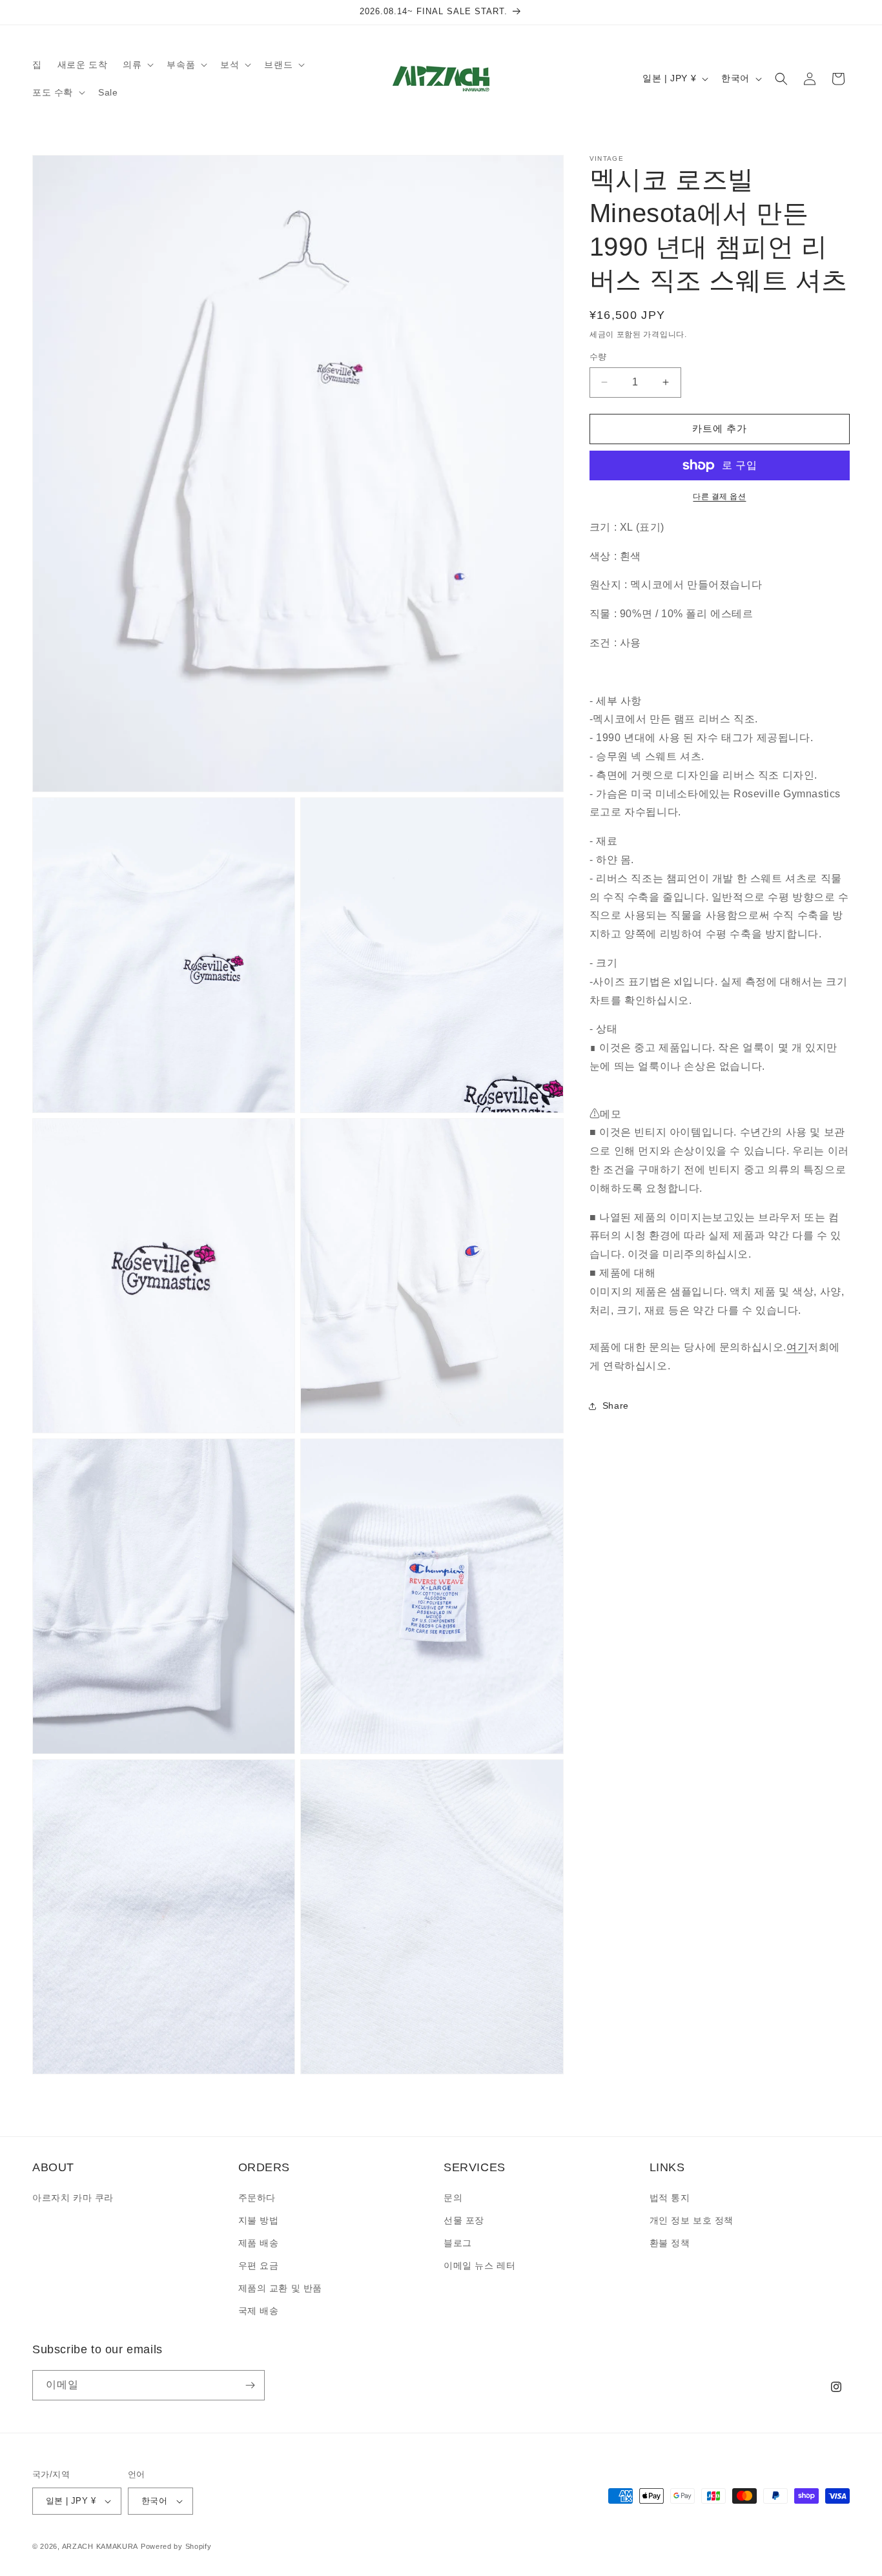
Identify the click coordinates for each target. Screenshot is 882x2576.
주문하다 (257, 2198)
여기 (797, 1347)
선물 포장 (464, 2220)
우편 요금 (259, 2265)
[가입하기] (250, 2385)
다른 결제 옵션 (719, 496)
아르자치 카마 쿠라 (73, 2198)
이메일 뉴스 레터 (479, 2265)
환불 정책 (670, 2243)
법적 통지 (670, 2198)
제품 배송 (259, 2243)
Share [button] (616, 1406)
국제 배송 (259, 2311)
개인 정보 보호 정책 (692, 2220)
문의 (453, 2198)
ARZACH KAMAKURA (100, 2546)
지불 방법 (259, 2220)
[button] (137, 65)
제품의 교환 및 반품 (281, 2288)
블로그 (458, 2243)
